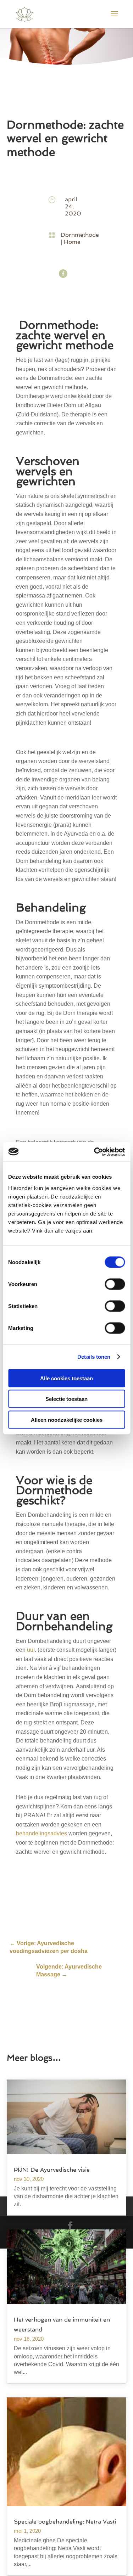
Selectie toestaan (66, 1399)
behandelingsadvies (41, 1833)
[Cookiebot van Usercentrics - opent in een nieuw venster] (95, 1152)
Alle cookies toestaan (66, 1378)
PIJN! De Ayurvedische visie (52, 2170)
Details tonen (94, 1357)
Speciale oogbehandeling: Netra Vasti (65, 2522)
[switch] (115, 1284)
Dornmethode (80, 235)
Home (72, 242)
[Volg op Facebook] (63, 274)
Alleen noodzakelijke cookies (67, 1419)
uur (31, 1650)
